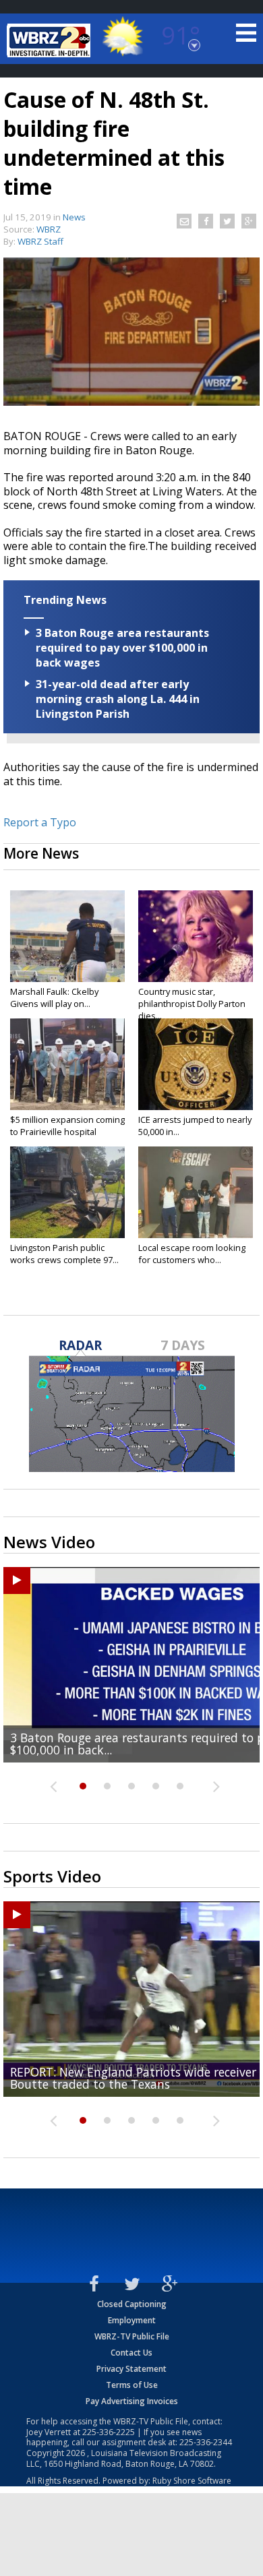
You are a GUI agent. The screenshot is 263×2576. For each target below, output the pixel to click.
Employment (132, 2320)
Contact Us (131, 2353)
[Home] (51, 40)
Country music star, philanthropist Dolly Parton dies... (192, 1004)
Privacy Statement (131, 2369)
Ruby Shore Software (192, 2481)
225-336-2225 (109, 2432)
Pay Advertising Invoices (132, 2401)
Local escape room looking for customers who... (192, 1254)
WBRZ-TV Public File (132, 2336)
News (74, 217)
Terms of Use (132, 2385)
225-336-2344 (206, 2442)
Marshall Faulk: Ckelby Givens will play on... (54, 998)
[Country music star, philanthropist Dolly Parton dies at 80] (196, 936)
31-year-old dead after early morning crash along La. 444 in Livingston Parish (118, 699)
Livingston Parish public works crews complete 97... (64, 1254)
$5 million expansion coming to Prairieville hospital (67, 1126)
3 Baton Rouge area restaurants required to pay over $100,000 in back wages (122, 648)
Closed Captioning (132, 2304)
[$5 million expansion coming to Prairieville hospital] (67, 1064)
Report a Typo (40, 822)
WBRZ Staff (40, 241)
